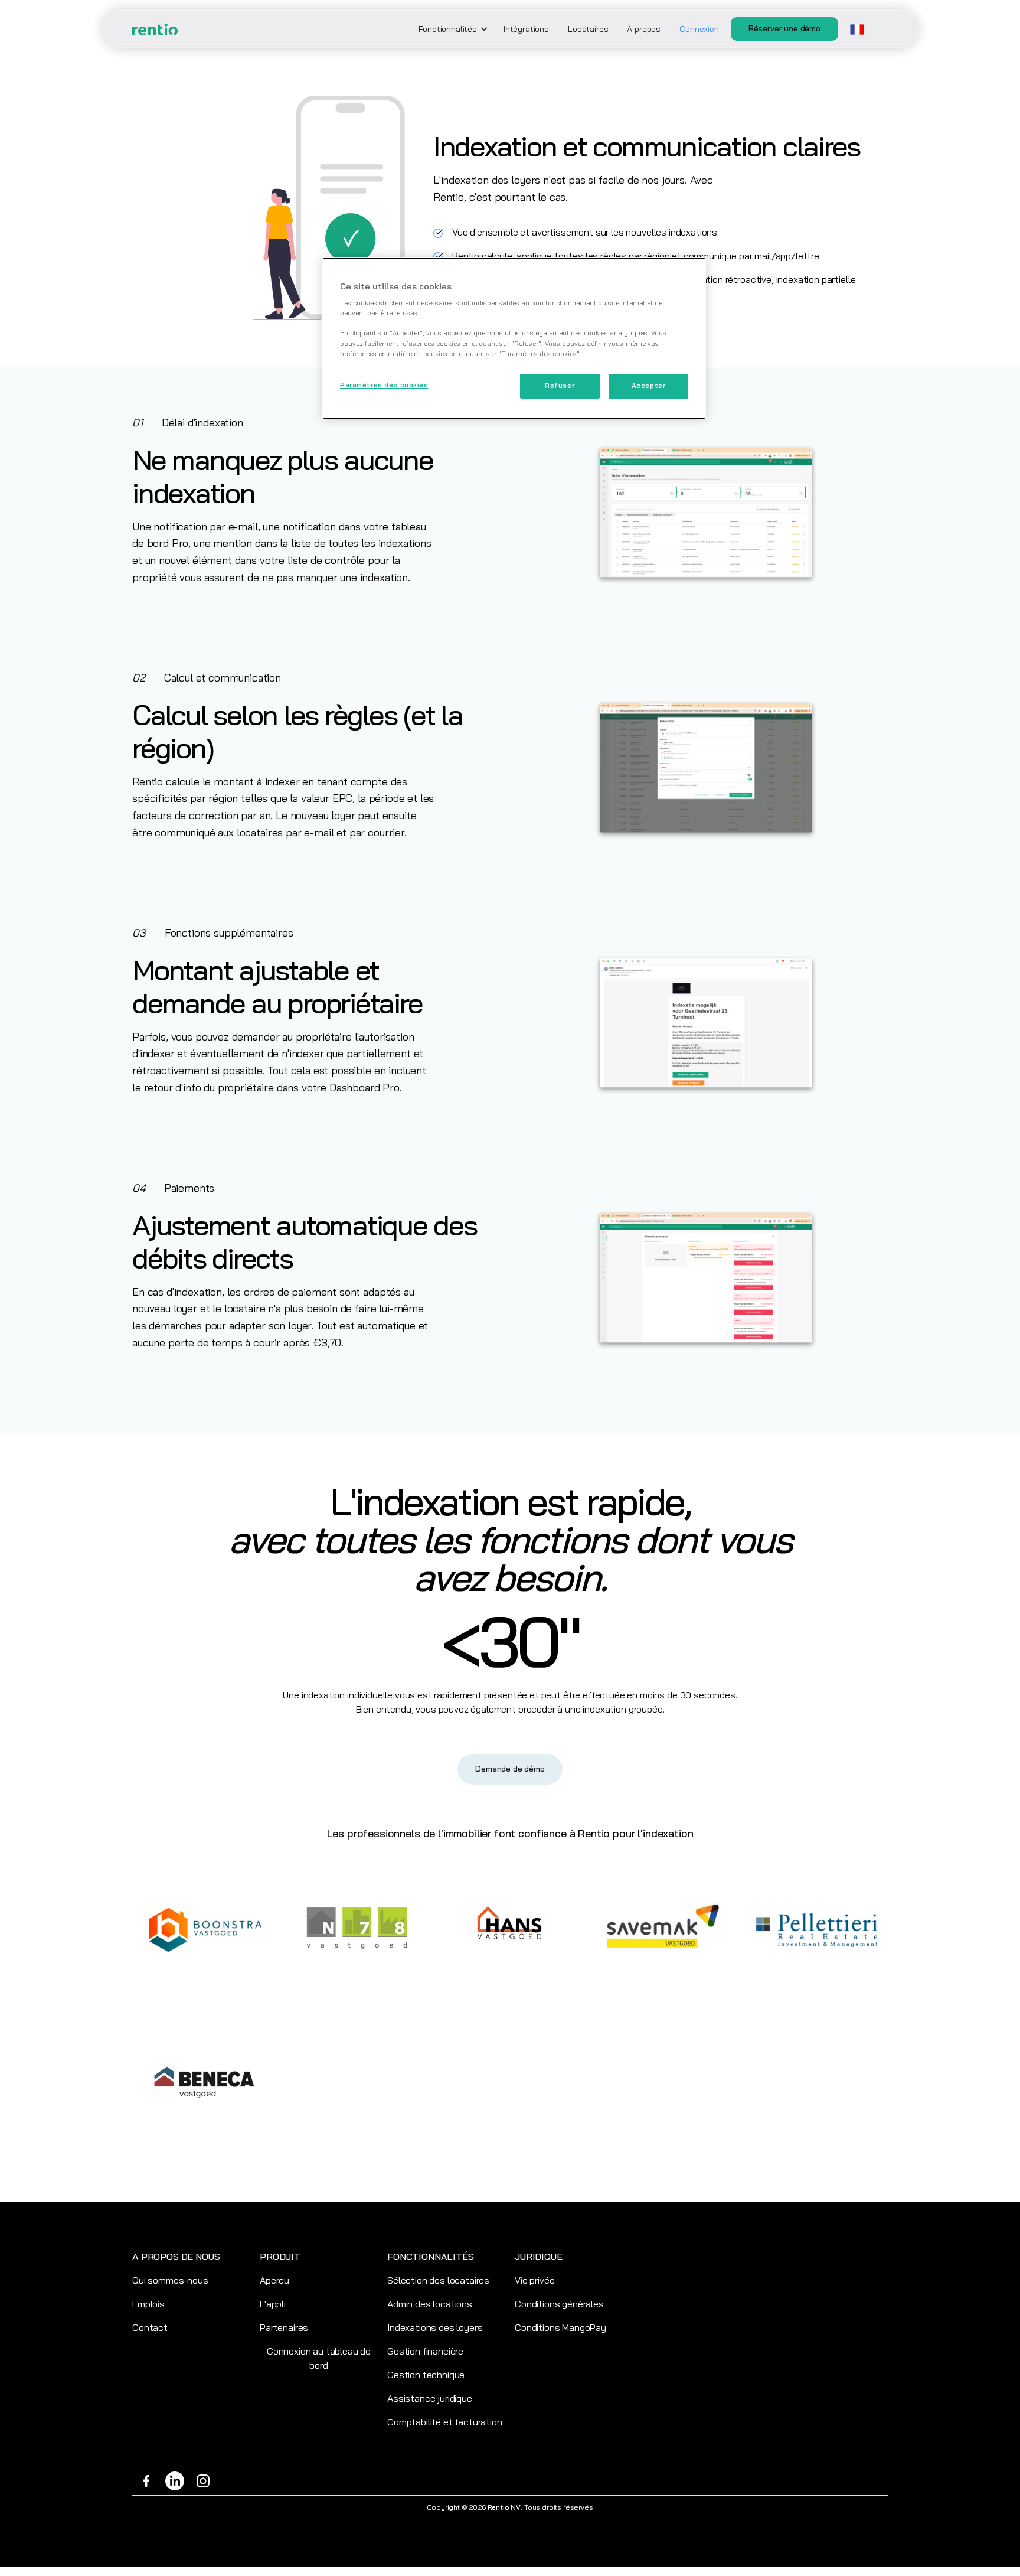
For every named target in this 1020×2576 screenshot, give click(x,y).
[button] (451, 29)
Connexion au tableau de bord (319, 2358)
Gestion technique (426, 2375)
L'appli (273, 2304)
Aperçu (274, 2280)
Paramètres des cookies (384, 385)
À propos (644, 29)
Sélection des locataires (438, 2280)
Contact (150, 2327)
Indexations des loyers (435, 2327)
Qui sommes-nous (170, 2280)
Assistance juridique (430, 2398)
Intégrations (526, 29)
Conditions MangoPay (560, 2327)
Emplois (148, 2304)
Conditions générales (559, 2304)
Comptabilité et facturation (445, 2422)
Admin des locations (430, 2304)
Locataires (588, 29)
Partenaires (284, 2327)
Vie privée (534, 2280)
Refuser (560, 386)
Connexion (699, 29)
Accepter (649, 386)
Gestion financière (425, 2351)
